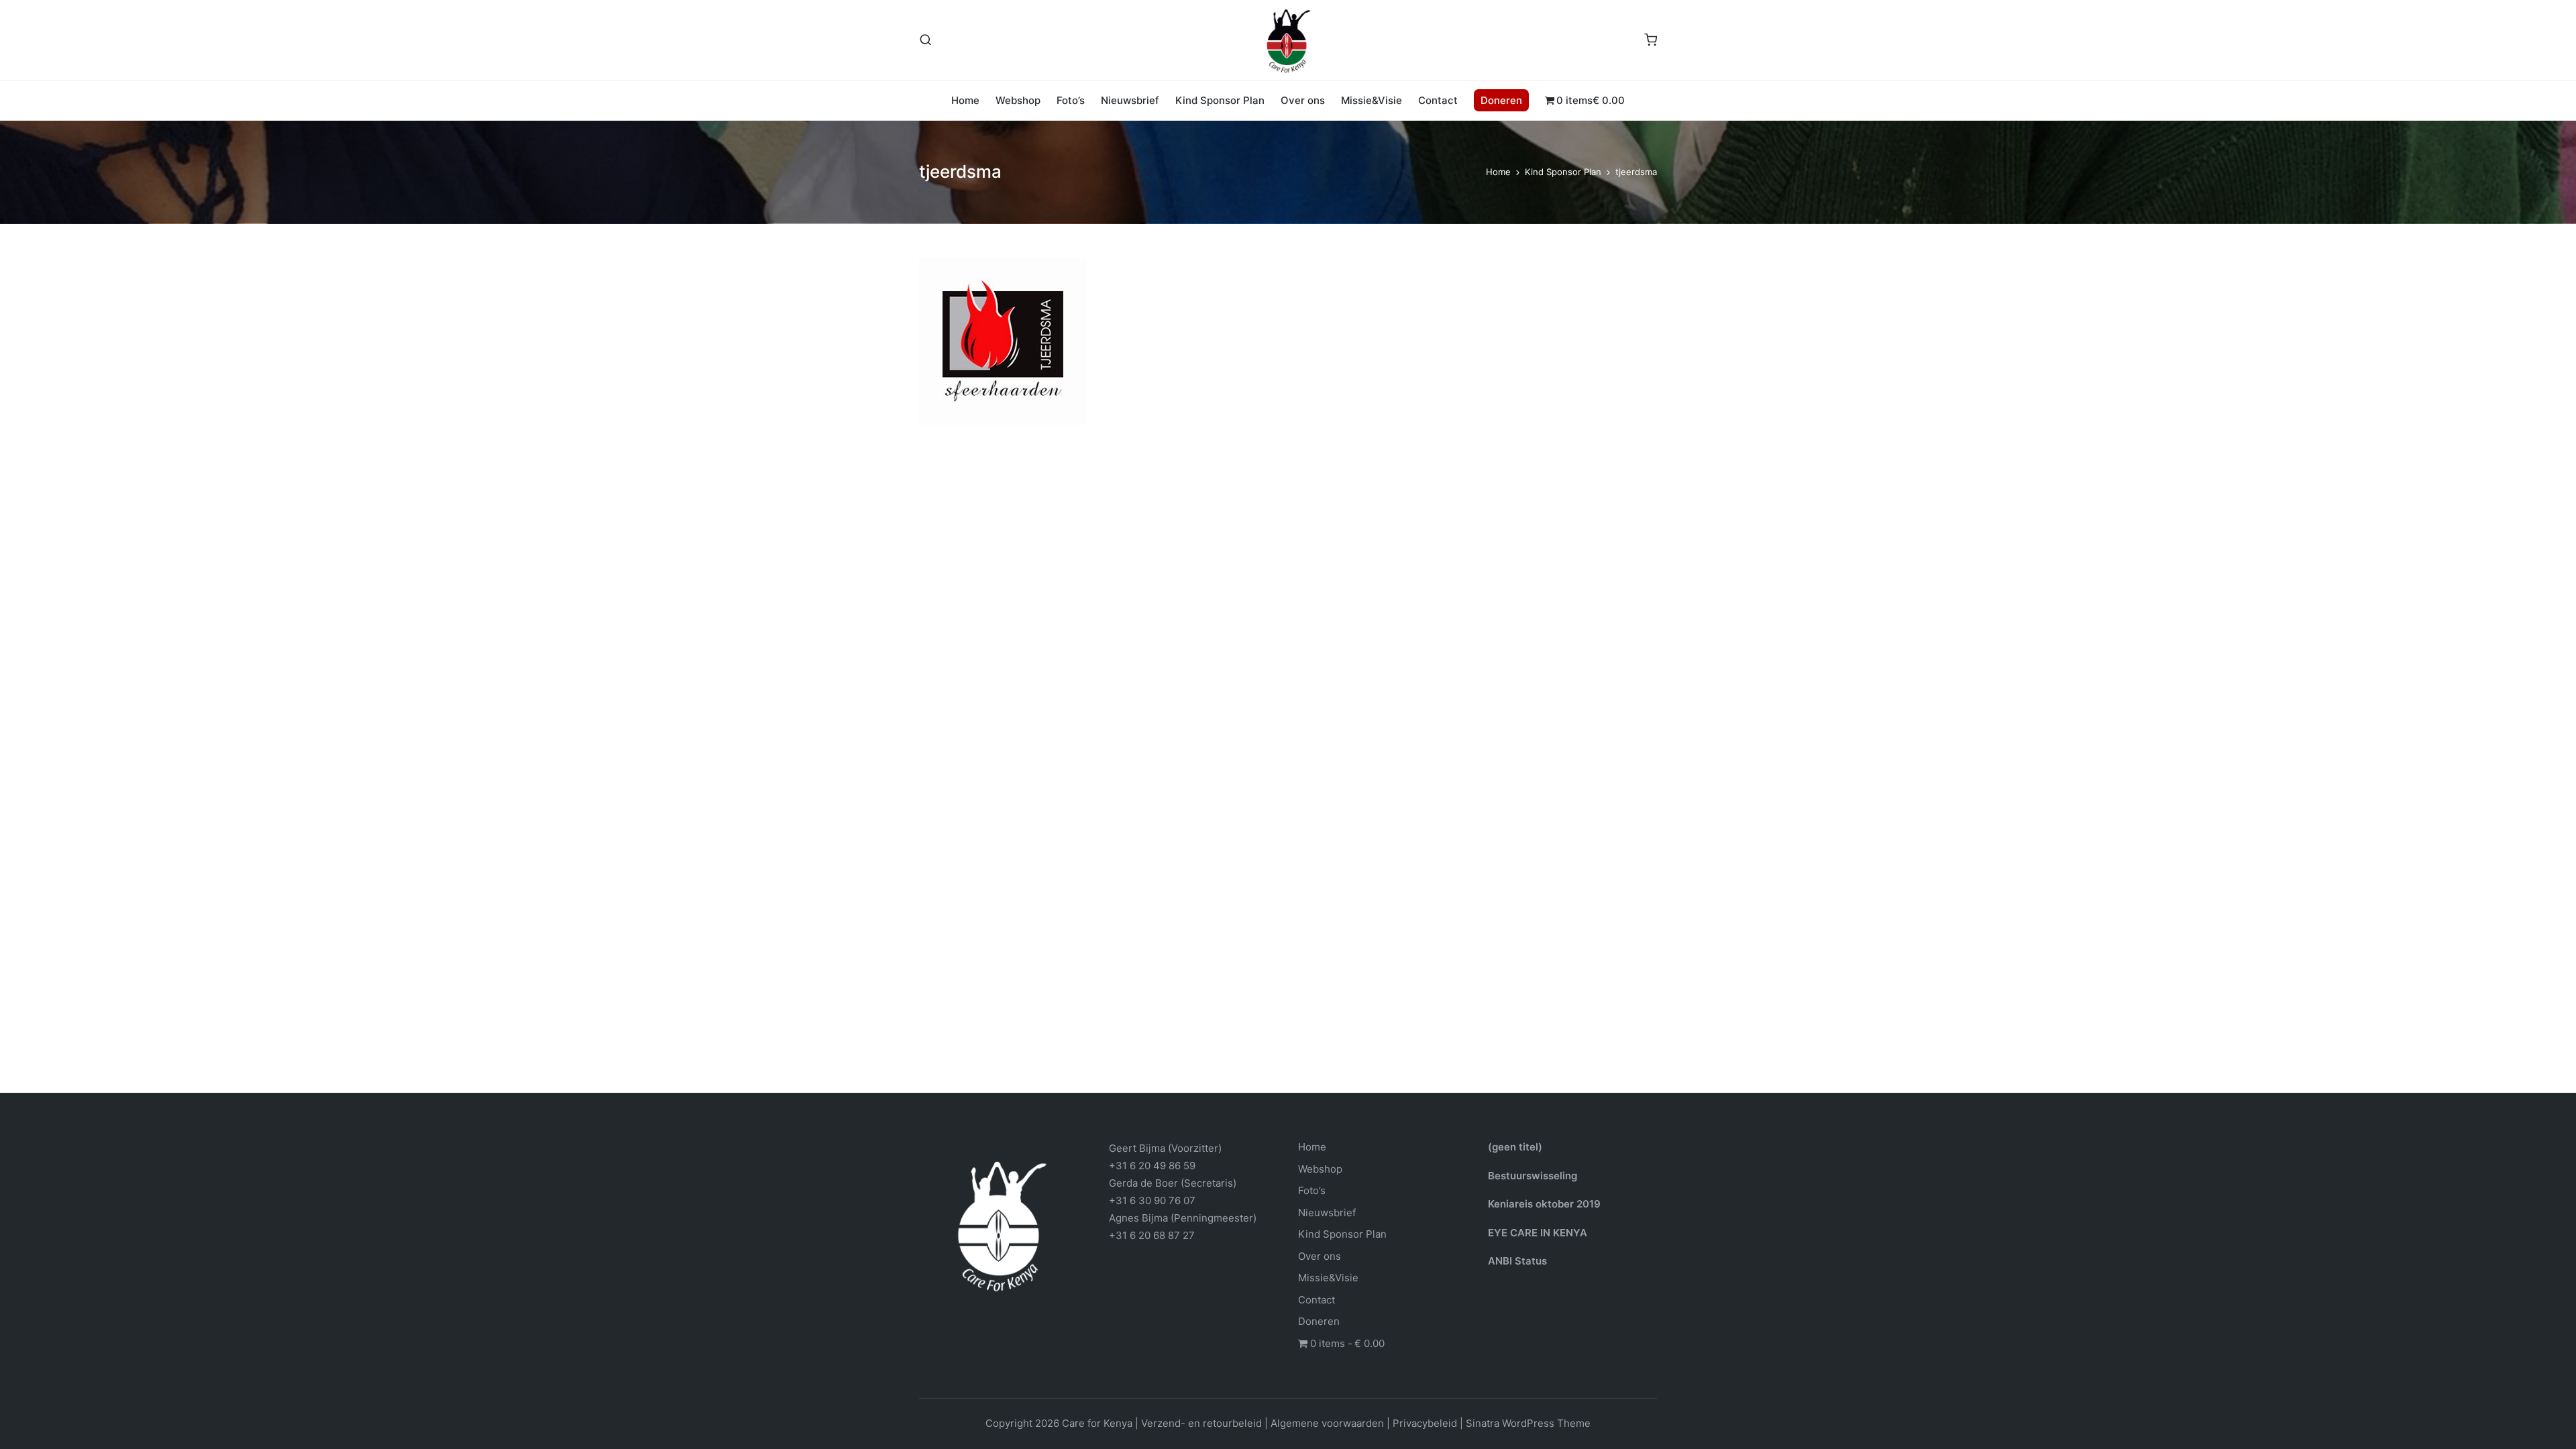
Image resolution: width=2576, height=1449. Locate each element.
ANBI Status (1517, 1261)
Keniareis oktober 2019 (1544, 1204)
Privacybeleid (1425, 1423)
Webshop (1320, 1169)
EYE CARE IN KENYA (1538, 1233)
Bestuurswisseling (1533, 1176)
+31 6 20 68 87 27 (1152, 1235)
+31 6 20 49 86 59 (1152, 1166)
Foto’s (1312, 1190)
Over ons (1320, 1256)
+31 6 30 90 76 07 (1152, 1200)
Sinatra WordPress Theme (1528, 1423)
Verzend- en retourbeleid (1201, 1423)
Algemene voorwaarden (1327, 1423)
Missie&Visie (1328, 1278)
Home (1312, 1147)
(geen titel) (1515, 1147)
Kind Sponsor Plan (1342, 1234)
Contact (1317, 1300)
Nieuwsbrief (1327, 1213)
